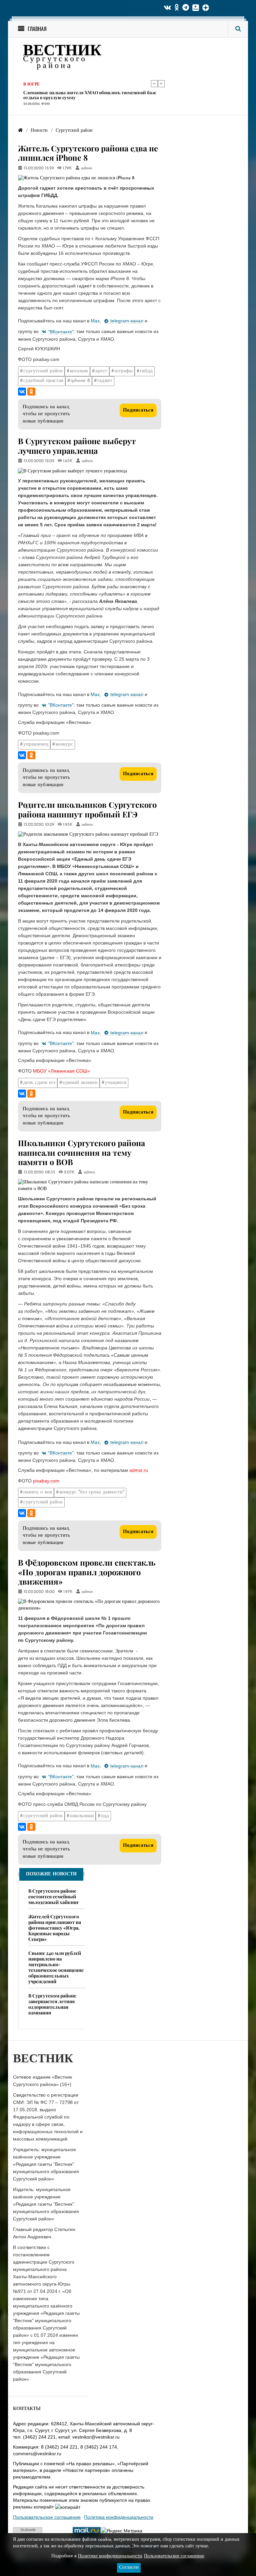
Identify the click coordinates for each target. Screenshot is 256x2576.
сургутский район (43, 371)
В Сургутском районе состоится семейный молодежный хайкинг (54, 1896)
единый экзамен (80, 1083)
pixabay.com (46, 1481)
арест (101, 371)
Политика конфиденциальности (119, 2517)
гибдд (146, 371)
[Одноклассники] (31, 392)
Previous (154, 84)
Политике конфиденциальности (110, 2556)
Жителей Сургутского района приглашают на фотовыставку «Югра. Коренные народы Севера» (55, 1928)
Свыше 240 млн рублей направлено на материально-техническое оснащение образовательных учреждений (56, 1967)
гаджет (105, 381)
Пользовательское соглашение (47, 2517)
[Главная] (20, 131)
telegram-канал (127, 321)
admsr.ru (139, 1470)
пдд (105, 1816)
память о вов (38, 1492)
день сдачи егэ (39, 1083)
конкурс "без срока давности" (92, 1492)
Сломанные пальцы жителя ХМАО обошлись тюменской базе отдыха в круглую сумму (90, 94)
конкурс (64, 744)
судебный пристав (43, 381)
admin (87, 168)
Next (161, 84)
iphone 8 (80, 381)
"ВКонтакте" (61, 332)
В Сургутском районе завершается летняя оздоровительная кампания (52, 2004)
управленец (36, 744)
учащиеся (116, 1083)
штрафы (124, 371)
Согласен (129, 2568)
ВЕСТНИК (62, 51)
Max (95, 321)
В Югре (31, 83)
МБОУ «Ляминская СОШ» (61, 1071)
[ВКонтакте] (22, 392)
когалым (79, 371)
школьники (82, 1816)
